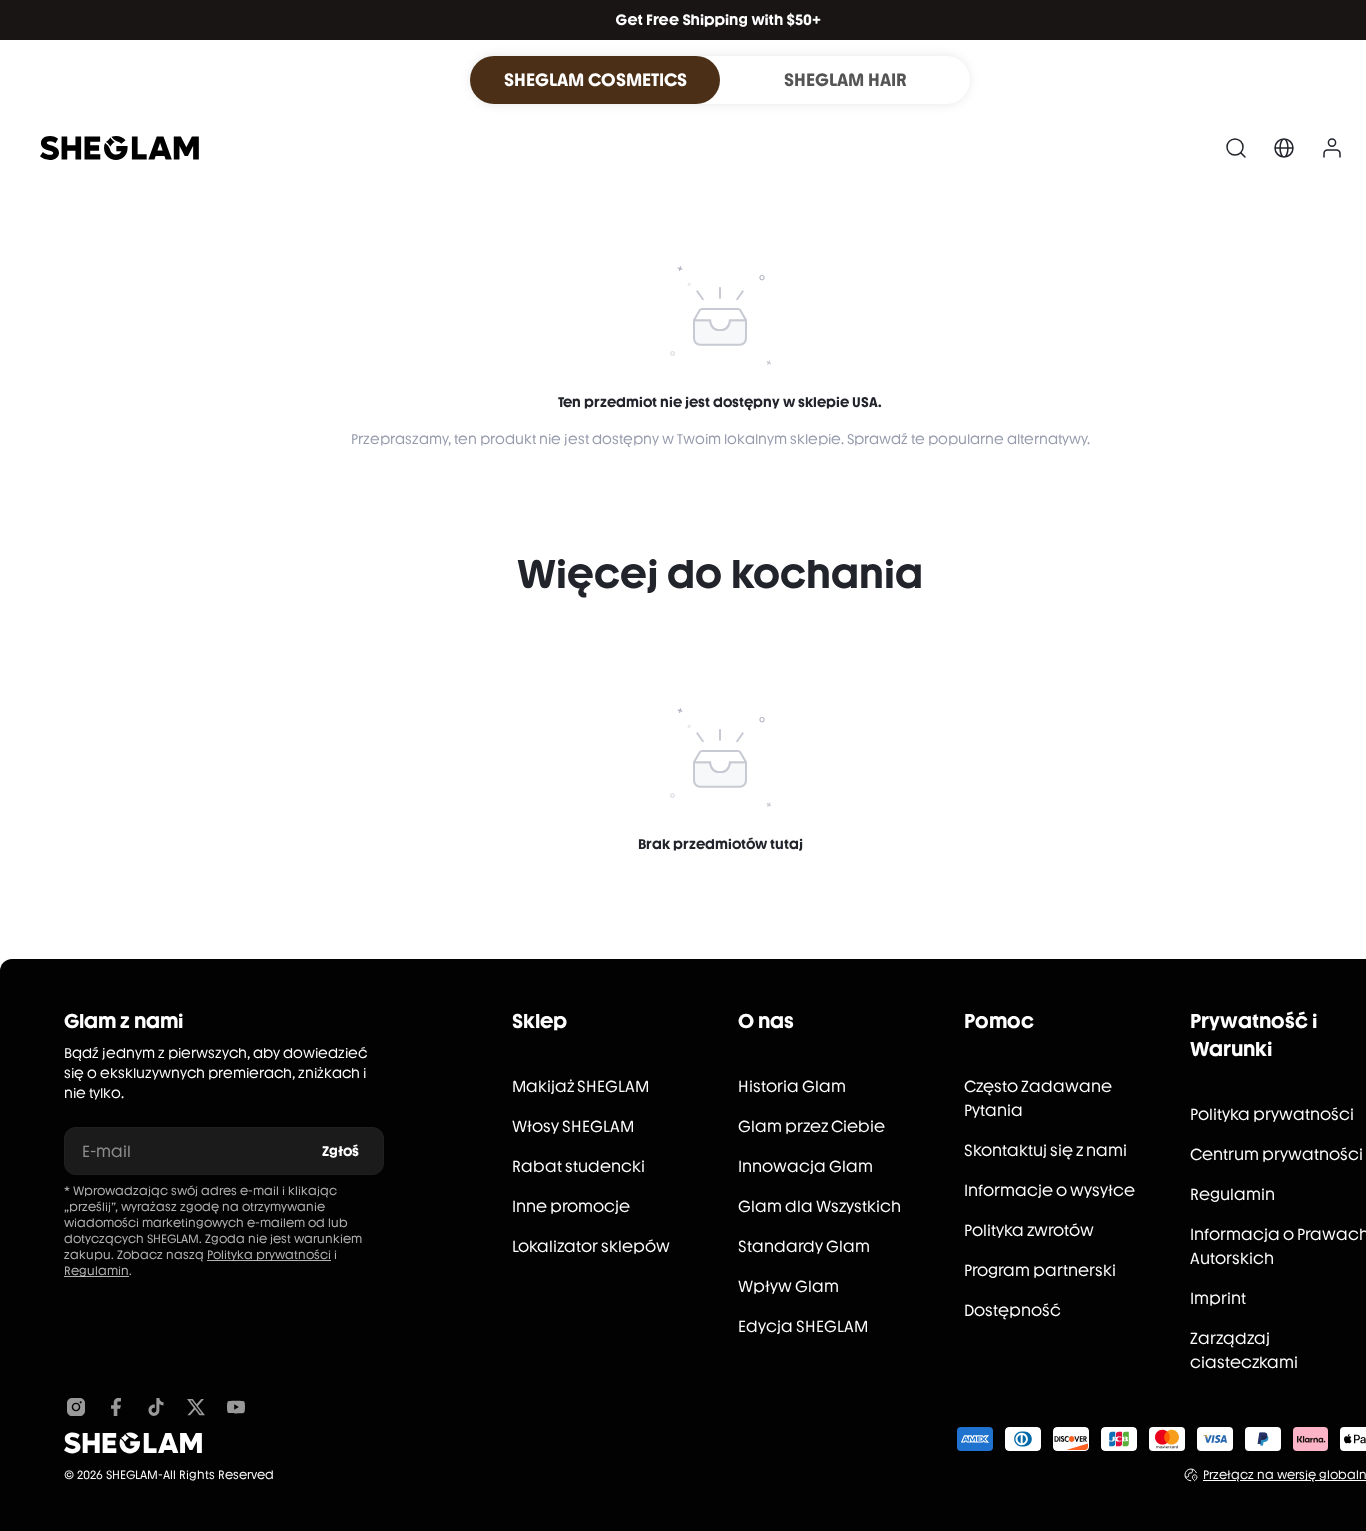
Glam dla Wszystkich (819, 1206)
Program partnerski (1040, 1270)
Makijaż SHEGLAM (580, 1086)
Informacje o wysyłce (1049, 1190)
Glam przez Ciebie (811, 1126)
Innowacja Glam (805, 1166)
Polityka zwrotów (1029, 1230)
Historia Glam (792, 1086)
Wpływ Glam (788, 1286)
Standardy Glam (804, 1246)
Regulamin (96, 1271)
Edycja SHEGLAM (803, 1326)
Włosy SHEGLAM (573, 1126)
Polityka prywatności (269, 1255)
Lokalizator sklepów (591, 1246)
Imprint (1218, 1298)
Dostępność (1012, 1310)
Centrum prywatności (1276, 1154)
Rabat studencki (578, 1166)
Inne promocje (571, 1206)
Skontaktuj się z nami (1045, 1150)
